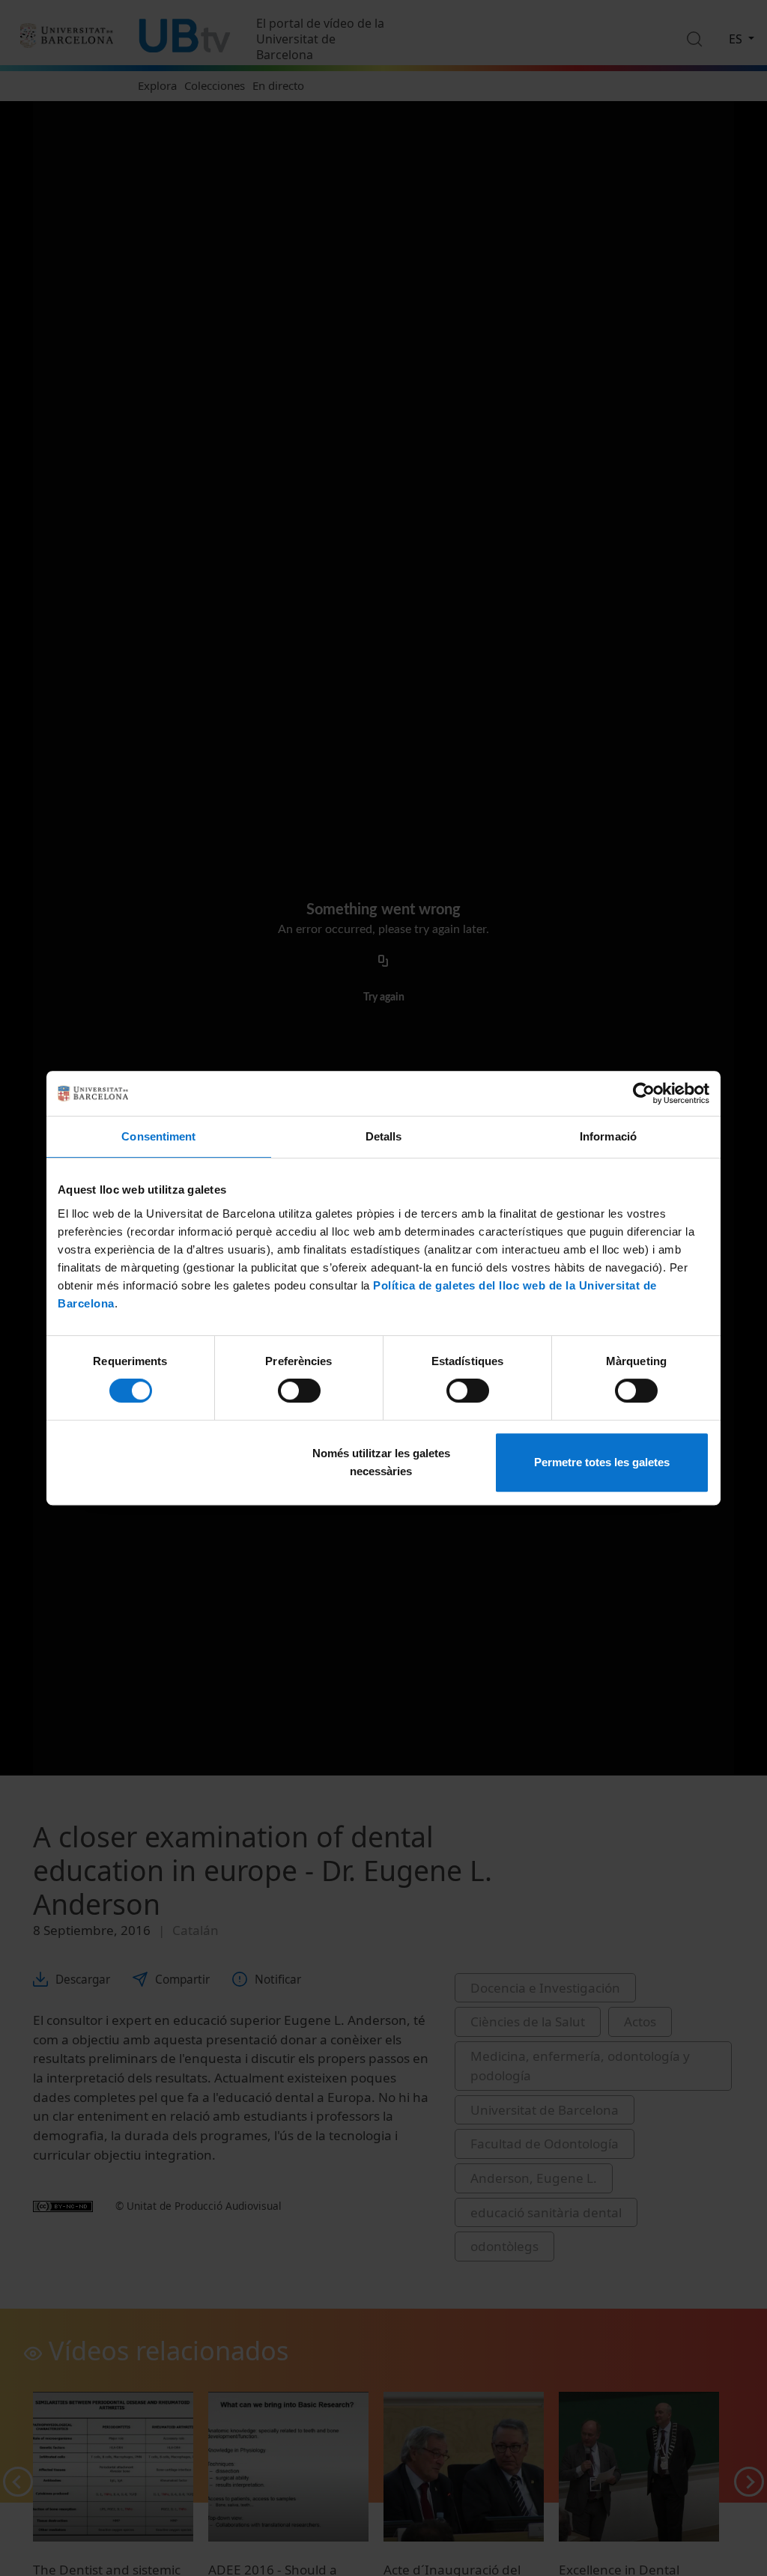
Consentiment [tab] (158, 1136)
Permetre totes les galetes (602, 1462)
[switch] (299, 1391)
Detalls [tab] (384, 1136)
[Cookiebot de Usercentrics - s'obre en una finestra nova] (644, 1093)
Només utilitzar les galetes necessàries (381, 1462)
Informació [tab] (608, 1136)
